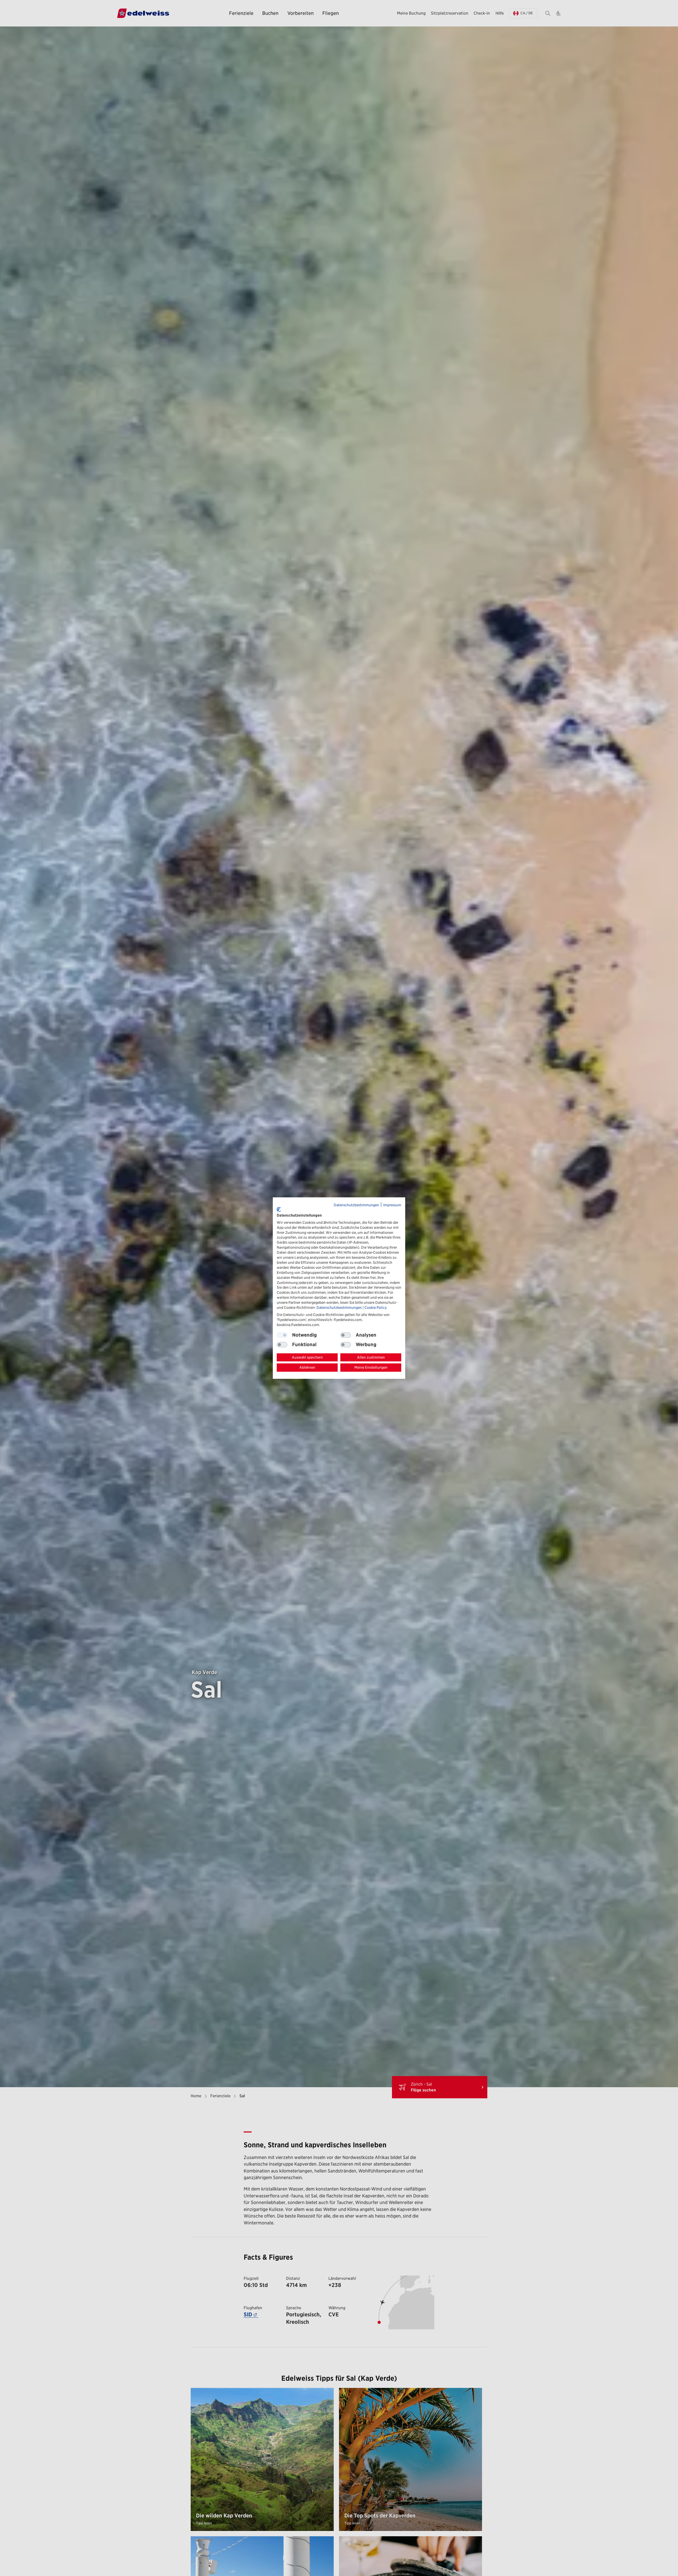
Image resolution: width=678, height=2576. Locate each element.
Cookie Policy (376, 1307)
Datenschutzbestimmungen (356, 1205)
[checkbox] (346, 1335)
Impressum (392, 1205)
